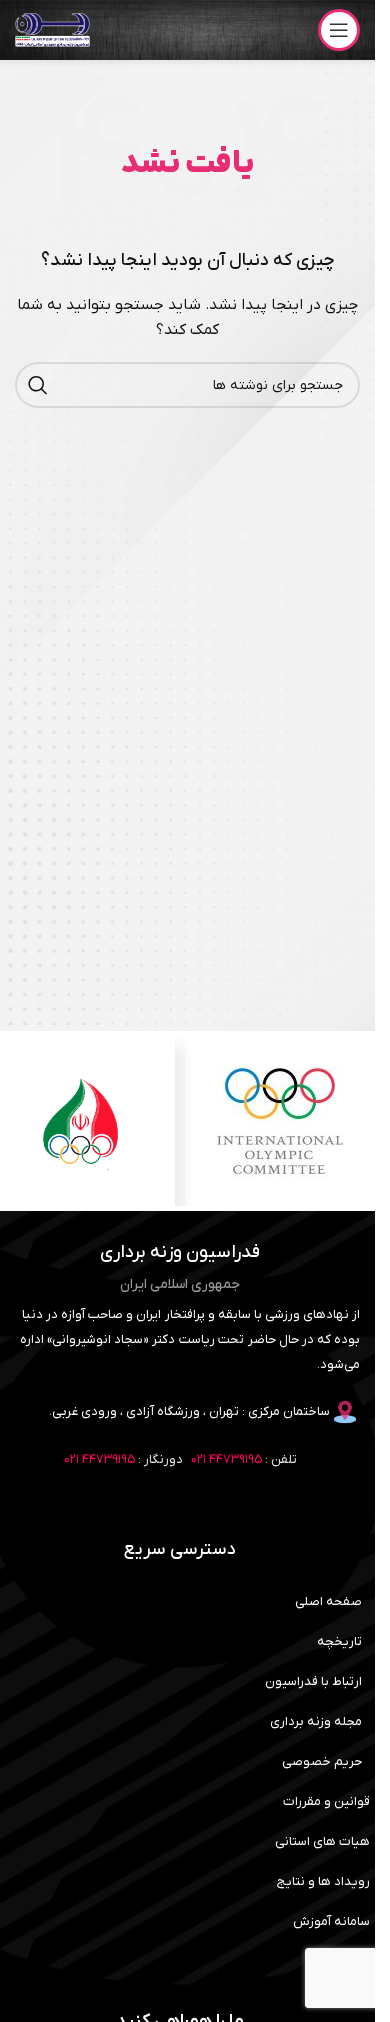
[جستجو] (38, 385)
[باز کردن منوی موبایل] (339, 30)
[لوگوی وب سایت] (52, 29)
